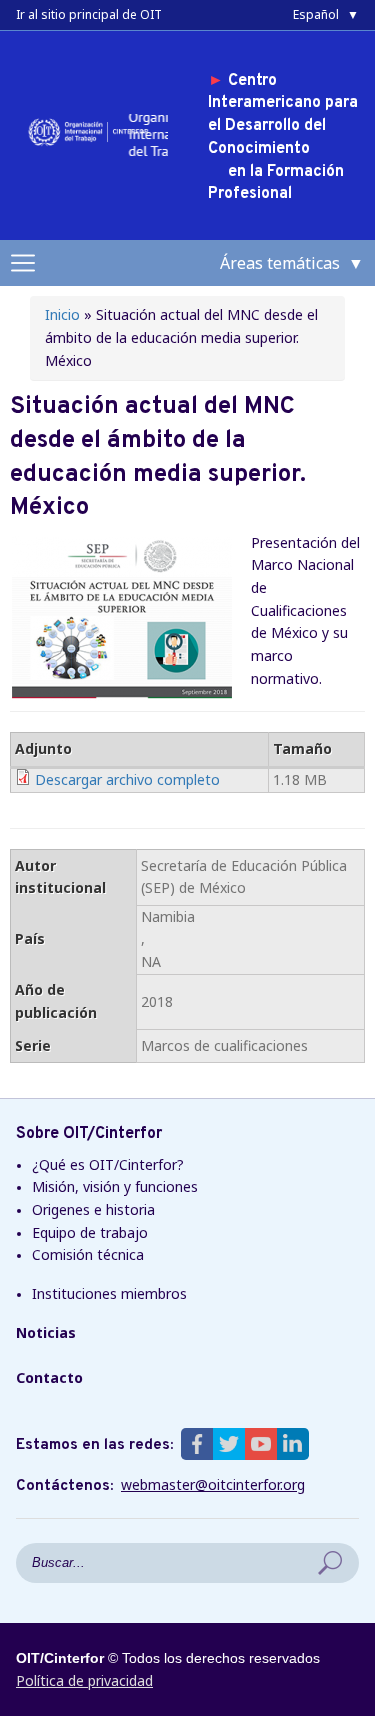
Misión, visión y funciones (115, 1186)
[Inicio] (91, 144)
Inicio (62, 314)
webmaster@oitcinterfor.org (213, 1485)
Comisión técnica (88, 1254)
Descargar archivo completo (127, 779)
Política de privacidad (84, 1680)
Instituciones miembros (109, 1293)
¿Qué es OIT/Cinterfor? (108, 1164)
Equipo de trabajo (90, 1232)
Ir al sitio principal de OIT (89, 14)
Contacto (49, 1377)
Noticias (46, 1332)
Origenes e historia (93, 1209)
